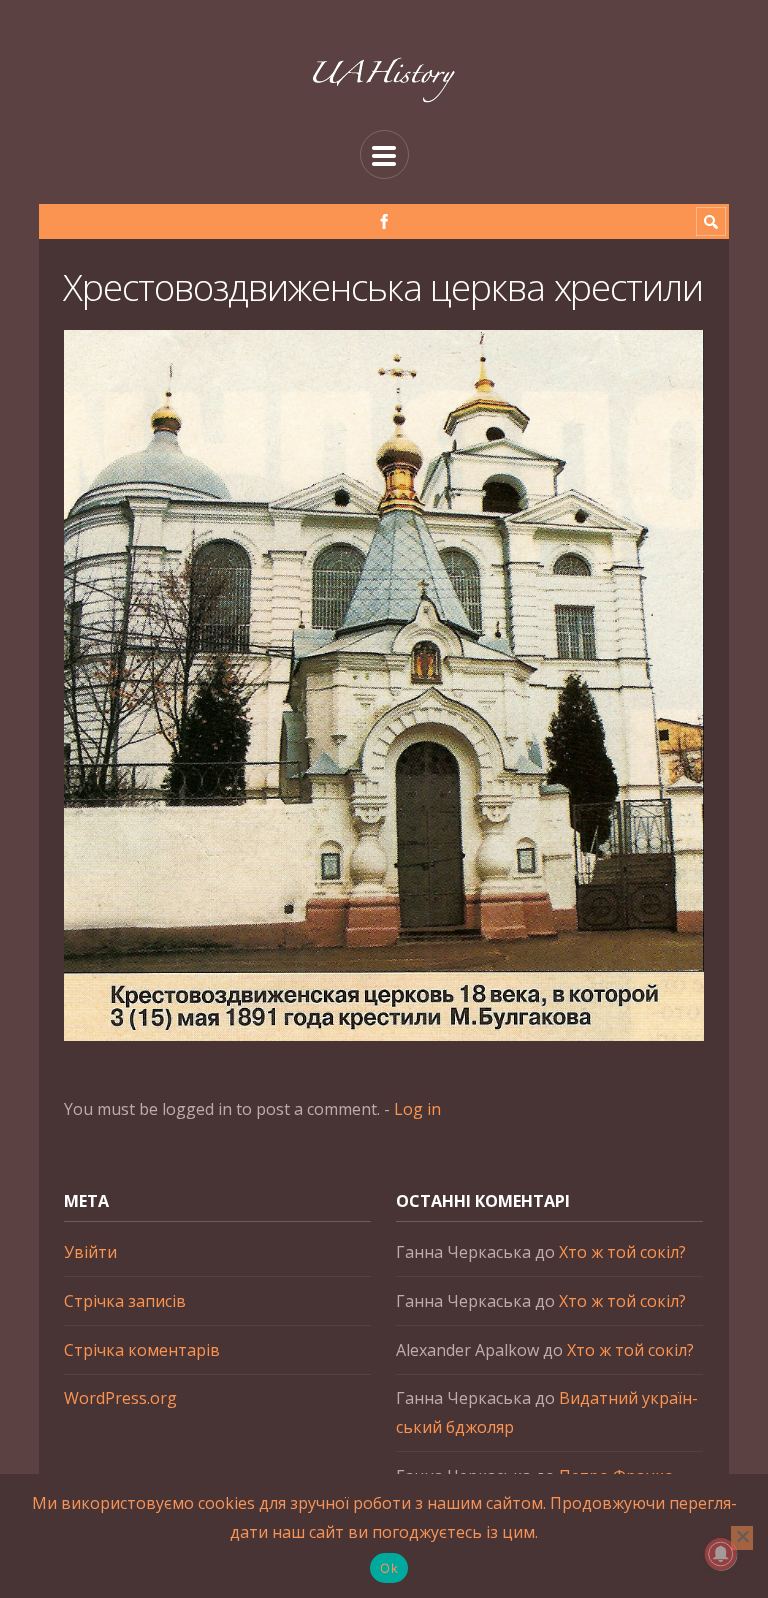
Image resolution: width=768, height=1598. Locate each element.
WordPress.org (120, 1398)
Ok (389, 1568)
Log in (417, 1109)
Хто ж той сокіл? (622, 1252)
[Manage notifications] (721, 1554)
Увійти (90, 1252)
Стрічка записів (125, 1301)
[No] (742, 1538)
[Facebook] (384, 221)
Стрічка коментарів (142, 1350)
